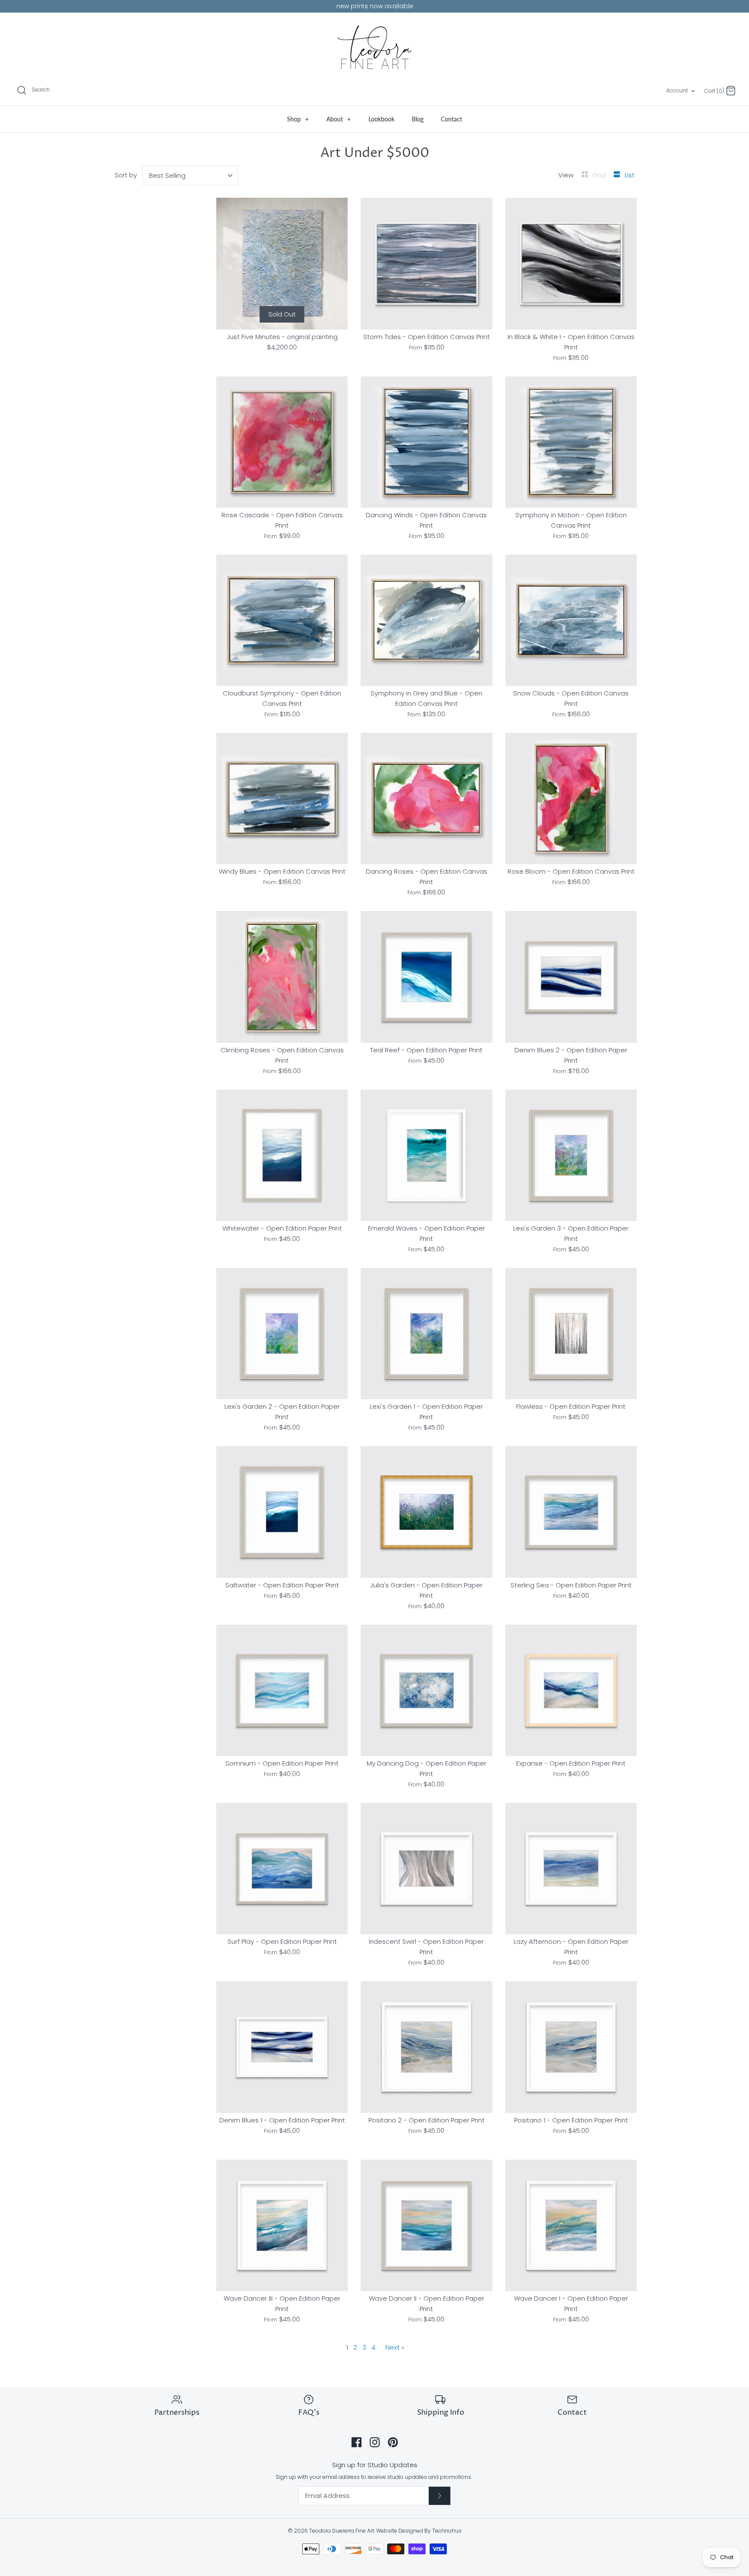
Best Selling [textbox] (167, 175)
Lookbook (381, 119)
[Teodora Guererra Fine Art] (374, 47)
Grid (600, 175)
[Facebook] (357, 2442)
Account (677, 90)
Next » (395, 2347)
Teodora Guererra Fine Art (342, 2531)
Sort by (126, 175)
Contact (451, 119)
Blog (418, 119)
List (630, 175)
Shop (298, 119)
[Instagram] (375, 2442)
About (339, 119)
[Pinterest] (393, 2442)
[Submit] (440, 2496)
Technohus (447, 2531)
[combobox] (190, 175)
